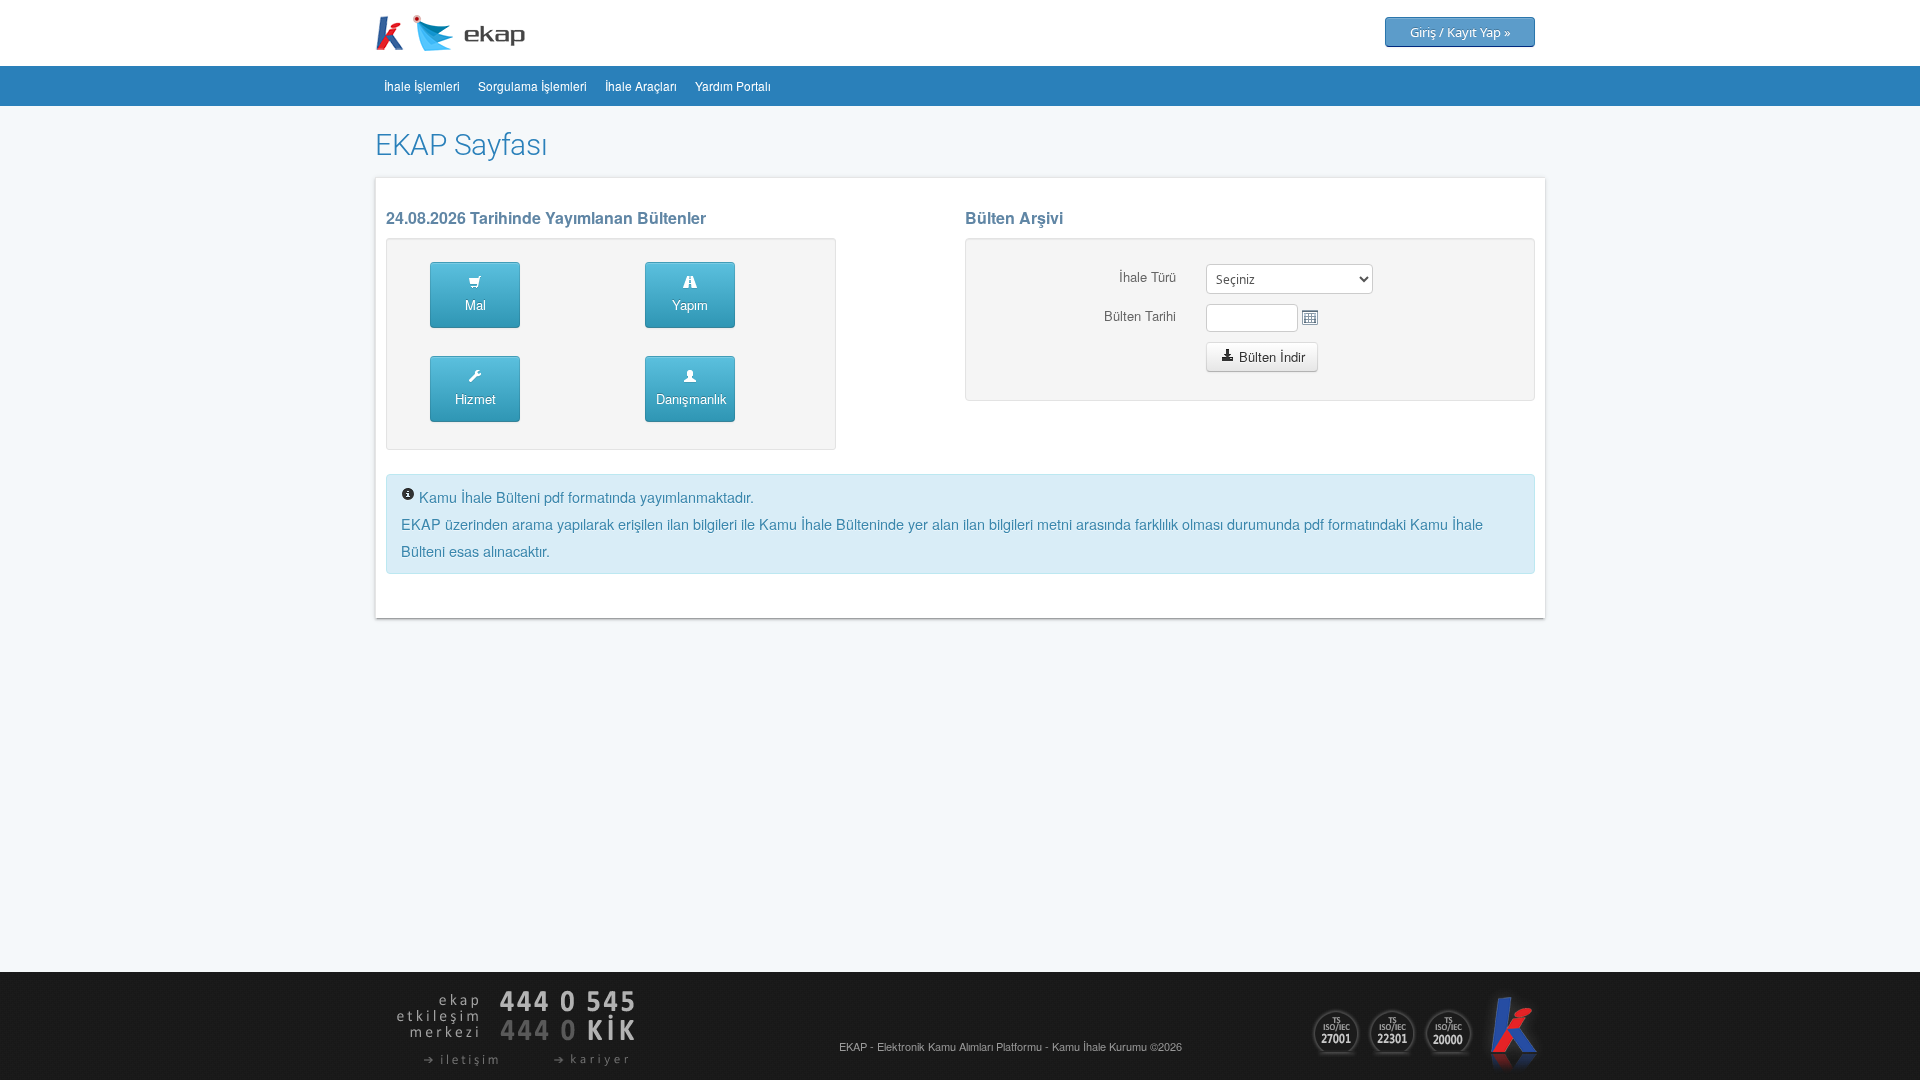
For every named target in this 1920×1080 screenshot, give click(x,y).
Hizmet (475, 398)
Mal (475, 304)
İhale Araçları (641, 85)
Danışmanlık (691, 398)
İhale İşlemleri (422, 85)
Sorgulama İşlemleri (532, 85)
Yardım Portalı (733, 85)
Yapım (690, 304)
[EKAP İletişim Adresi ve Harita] (438, 1059)
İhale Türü (1147, 276)
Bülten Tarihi (1140, 315)
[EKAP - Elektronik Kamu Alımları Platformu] (469, 31)
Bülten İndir (1272, 356)
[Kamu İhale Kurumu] (390, 31)
